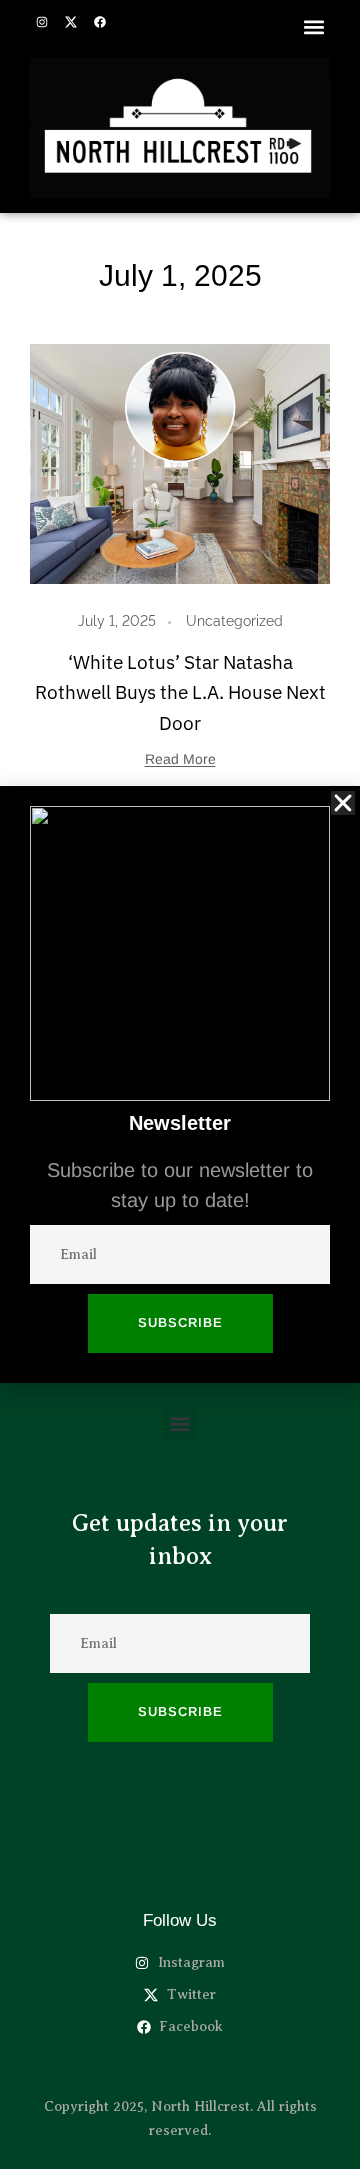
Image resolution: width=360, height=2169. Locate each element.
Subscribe (180, 1711)
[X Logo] (71, 22)
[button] (313, 26)
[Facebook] (100, 22)
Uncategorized (234, 621)
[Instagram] (42, 22)
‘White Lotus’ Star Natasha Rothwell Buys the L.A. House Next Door (180, 692)
